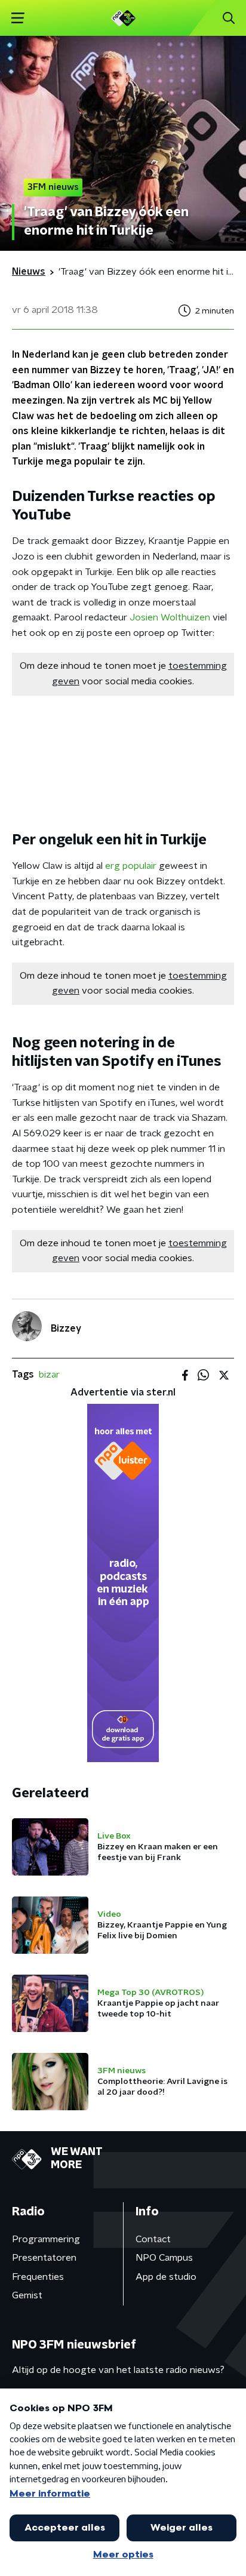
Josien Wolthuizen (170, 617)
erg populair (131, 866)
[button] (18, 18)
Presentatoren (44, 2258)
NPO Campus (164, 2258)
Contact (153, 2239)
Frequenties (38, 2277)
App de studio (166, 2277)
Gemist (27, 2295)
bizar (49, 1375)
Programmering (46, 2239)
